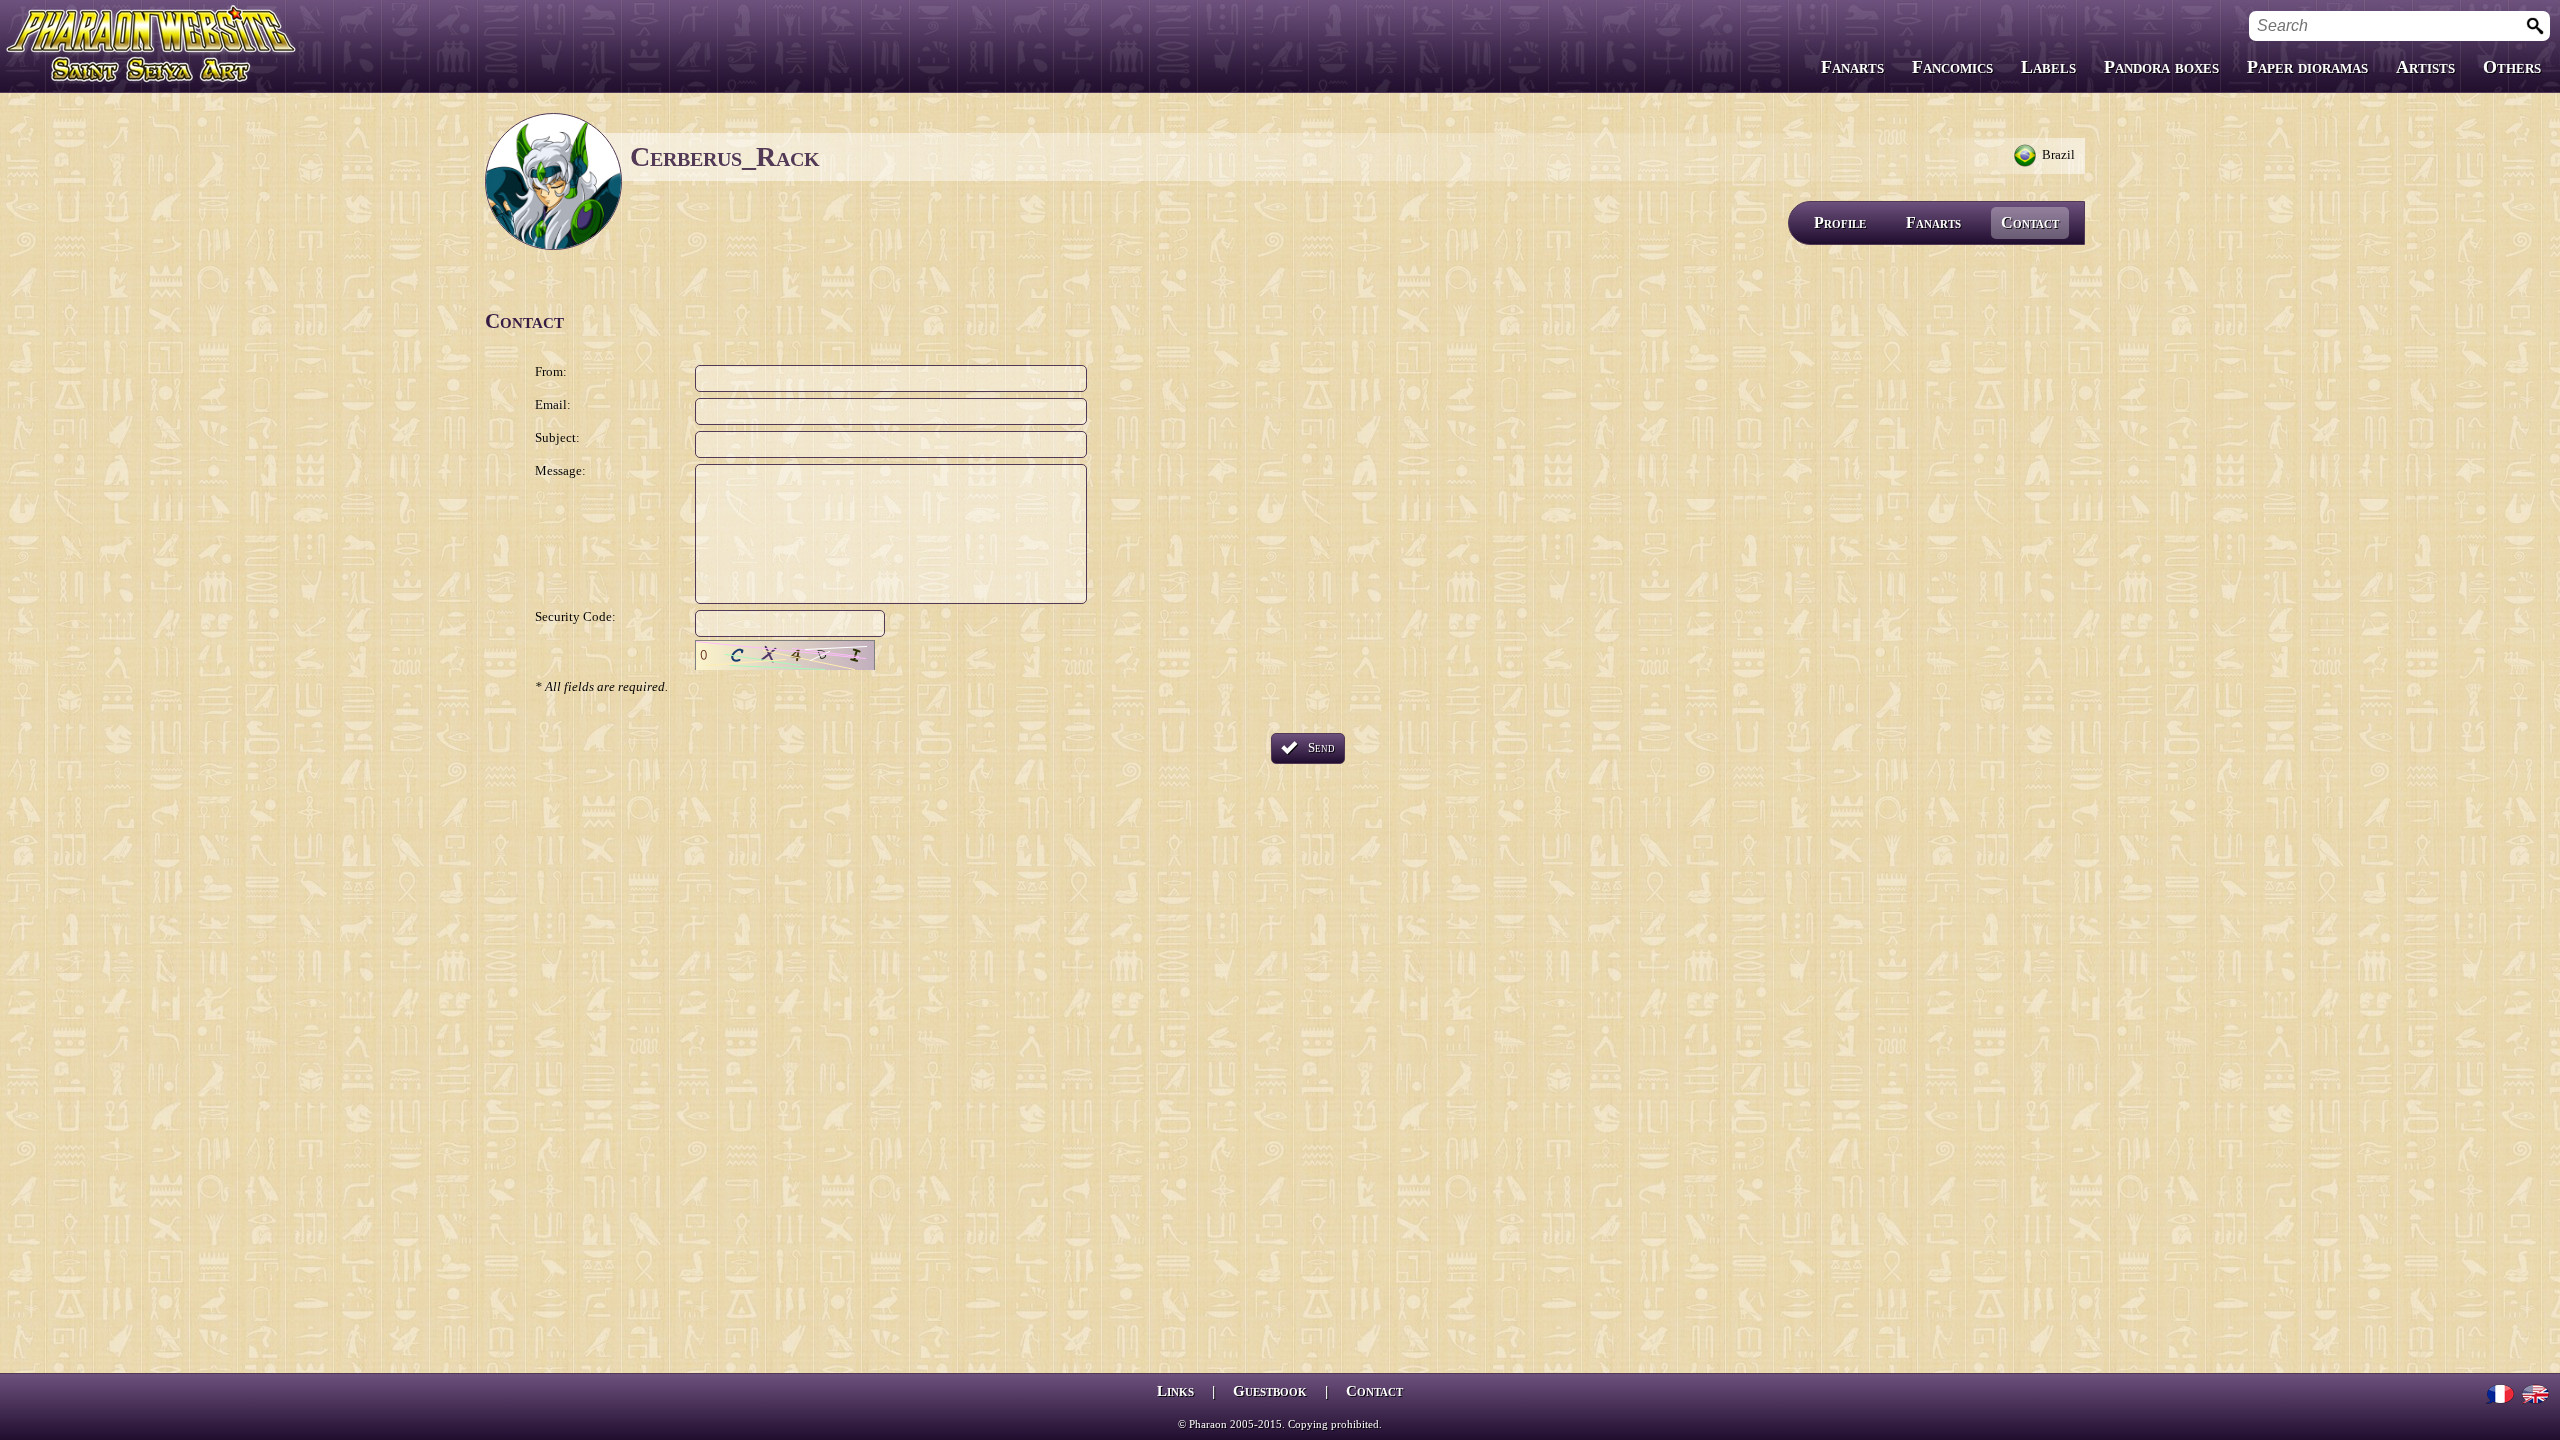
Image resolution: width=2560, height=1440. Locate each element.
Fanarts (1852, 67)
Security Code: (575, 616)
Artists (2425, 67)
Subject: (557, 437)
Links (1175, 1391)
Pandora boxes (2161, 67)
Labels (2048, 67)
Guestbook (1270, 1391)
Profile (1840, 222)
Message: (560, 470)
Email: (553, 404)
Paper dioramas (2307, 67)
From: (551, 371)
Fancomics (1952, 67)
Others (2512, 67)
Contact (2030, 222)
